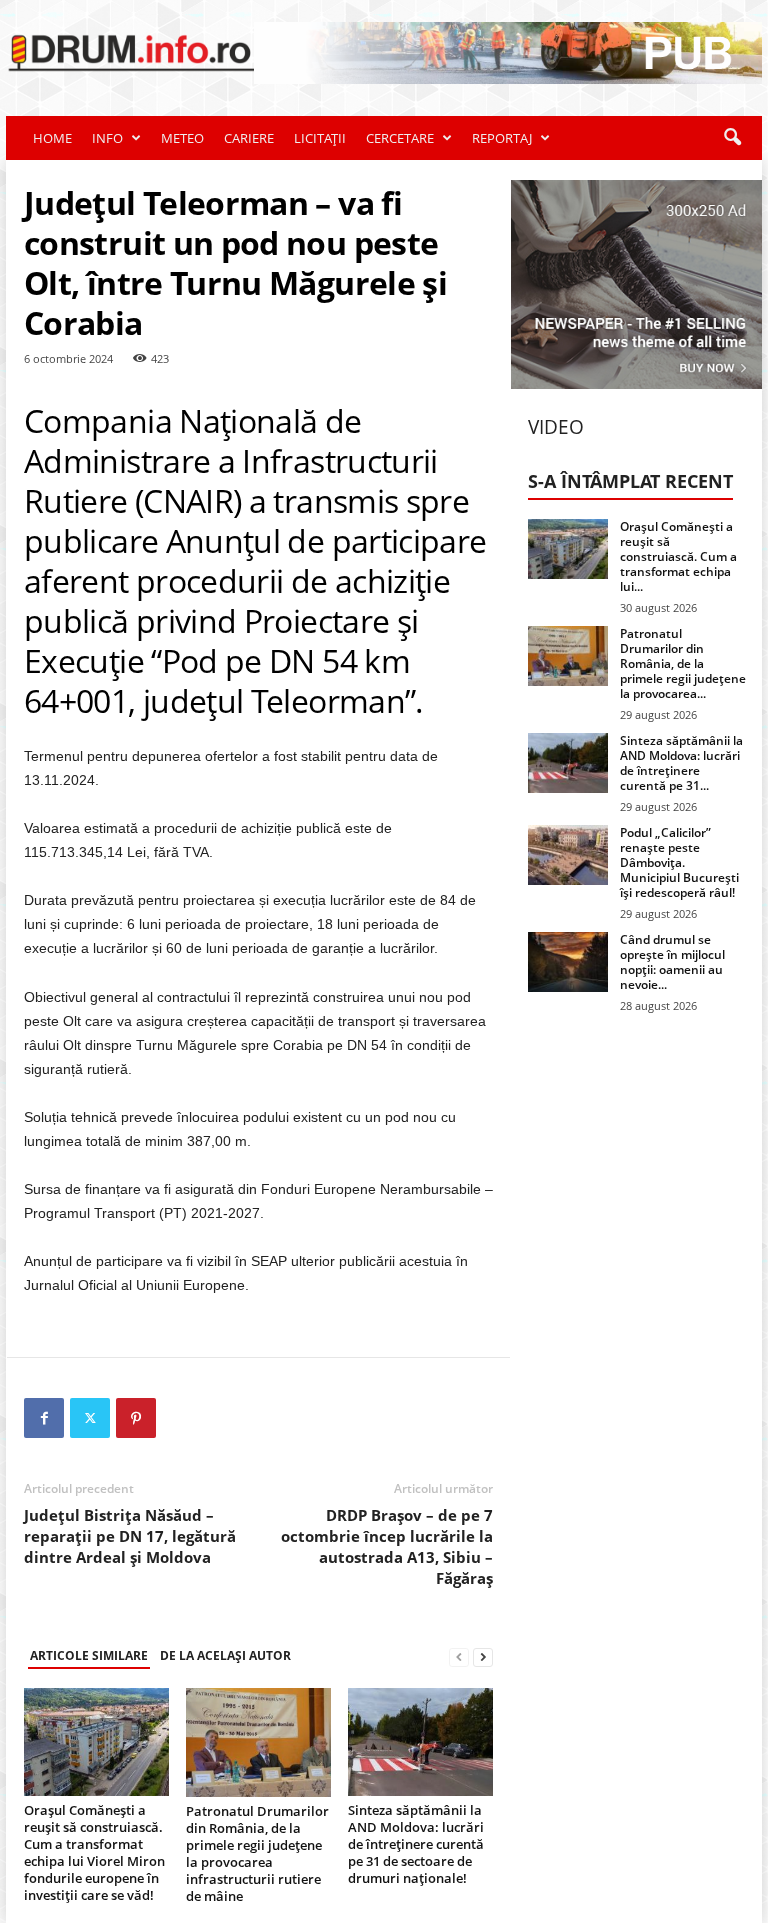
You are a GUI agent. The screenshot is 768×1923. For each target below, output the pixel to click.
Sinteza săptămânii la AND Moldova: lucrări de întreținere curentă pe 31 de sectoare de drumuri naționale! (416, 1844)
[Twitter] (90, 1418)
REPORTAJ (502, 138)
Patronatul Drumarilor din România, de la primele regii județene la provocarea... (683, 663)
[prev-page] (459, 1656)
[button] (732, 138)
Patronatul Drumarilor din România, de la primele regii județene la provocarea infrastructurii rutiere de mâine (257, 1853)
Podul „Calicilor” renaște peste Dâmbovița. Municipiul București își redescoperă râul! (679, 862)
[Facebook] (44, 1418)
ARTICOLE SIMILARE (89, 1655)
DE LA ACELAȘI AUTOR (225, 1655)
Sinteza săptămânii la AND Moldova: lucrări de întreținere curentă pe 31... (681, 763)
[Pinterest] (136, 1418)
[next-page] (483, 1656)
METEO (182, 138)
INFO (107, 138)
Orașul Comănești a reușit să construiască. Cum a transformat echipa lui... (678, 556)
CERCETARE (400, 138)
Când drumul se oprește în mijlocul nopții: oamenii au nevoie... (672, 962)
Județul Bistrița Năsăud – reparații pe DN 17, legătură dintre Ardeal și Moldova (130, 1536)
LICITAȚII (320, 138)
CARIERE (249, 138)
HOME (52, 138)
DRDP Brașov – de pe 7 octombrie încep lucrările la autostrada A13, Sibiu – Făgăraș (387, 1546)
